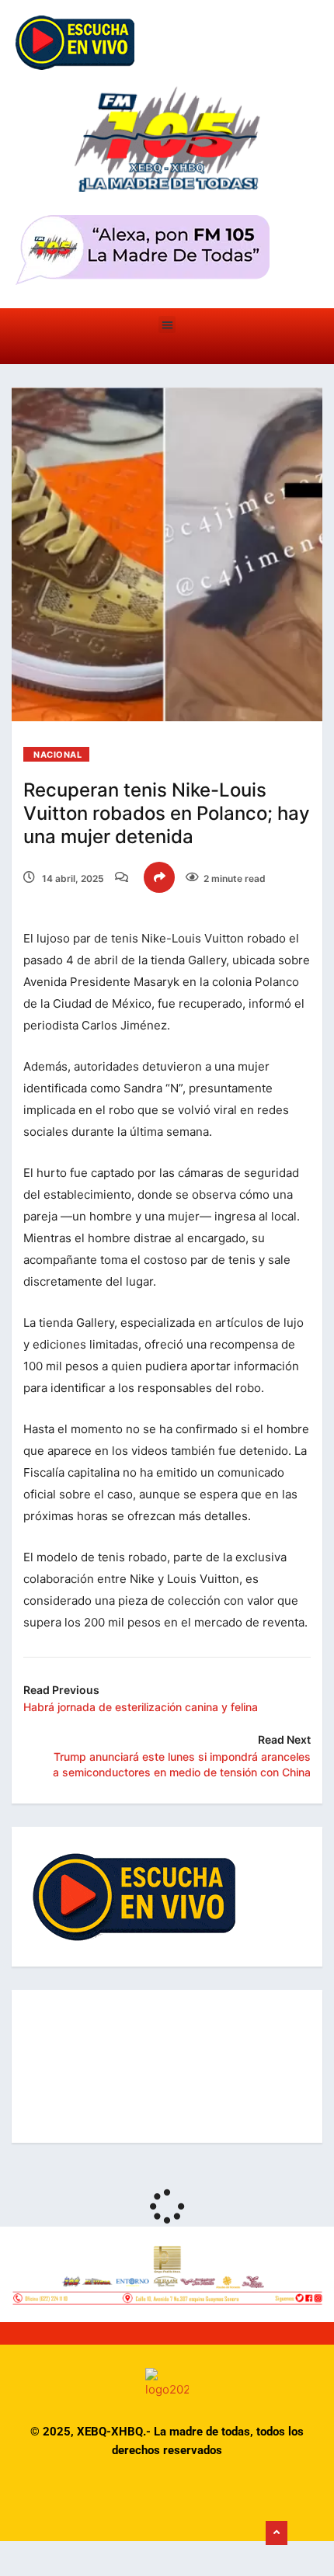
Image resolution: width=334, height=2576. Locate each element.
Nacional (57, 755)
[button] (167, 325)
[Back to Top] (277, 2533)
